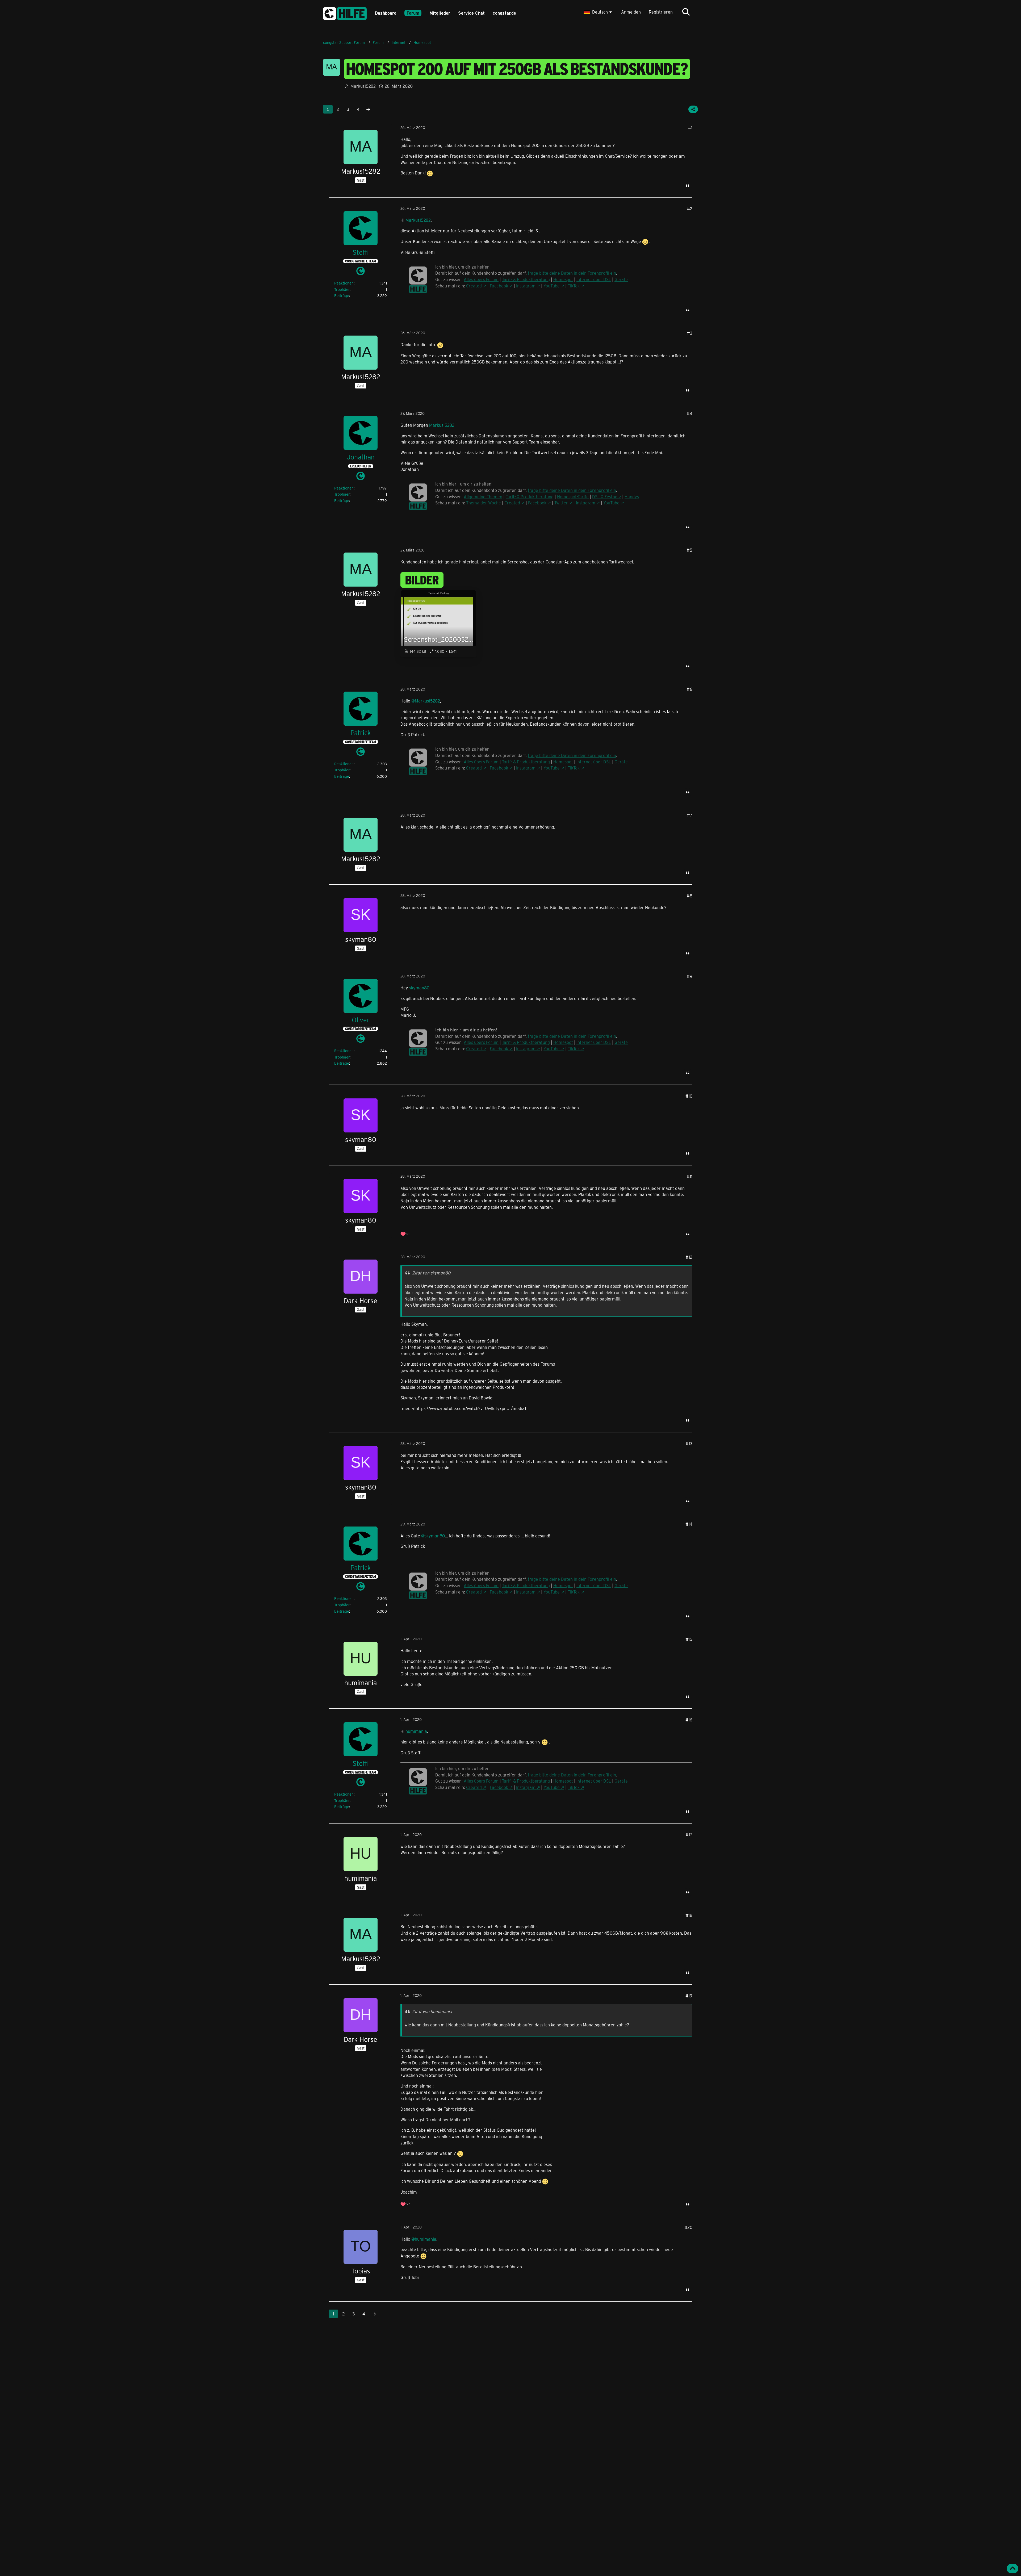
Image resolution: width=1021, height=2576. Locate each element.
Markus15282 (418, 220)
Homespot (563, 762)
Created (512, 503)
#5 (690, 550)
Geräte (621, 762)
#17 (689, 1835)
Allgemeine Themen (483, 497)
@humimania (424, 2239)
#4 (690, 413)
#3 (690, 333)
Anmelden (631, 12)
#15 (689, 1639)
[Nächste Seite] (368, 109)
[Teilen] (693, 109)
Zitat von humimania (432, 2011)
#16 (689, 1720)
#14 (689, 1524)
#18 (689, 1915)
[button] (598, 12)
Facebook (537, 503)
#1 (690, 127)
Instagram (586, 503)
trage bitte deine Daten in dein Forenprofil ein (572, 490)
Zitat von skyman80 (431, 1273)
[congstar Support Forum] (345, 13)
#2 (690, 209)
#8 (690, 896)
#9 (690, 976)
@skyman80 (433, 1536)
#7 (690, 815)
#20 (688, 2227)
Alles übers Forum (481, 1042)
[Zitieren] (688, 186)
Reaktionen (344, 283)
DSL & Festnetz (607, 497)
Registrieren (661, 12)
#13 (689, 1443)
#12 (689, 1257)
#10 (689, 1096)
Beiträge (342, 296)
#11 (690, 1176)
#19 (689, 1996)
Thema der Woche (484, 503)
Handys (632, 497)
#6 (690, 689)
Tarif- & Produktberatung (530, 497)
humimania (416, 1731)
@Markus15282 (426, 701)
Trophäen (342, 289)
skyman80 (419, 988)
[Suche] (686, 12)
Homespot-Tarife (573, 497)
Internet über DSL (594, 762)
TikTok (574, 768)
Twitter (561, 503)
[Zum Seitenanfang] (1012, 2569)
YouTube (611, 503)
